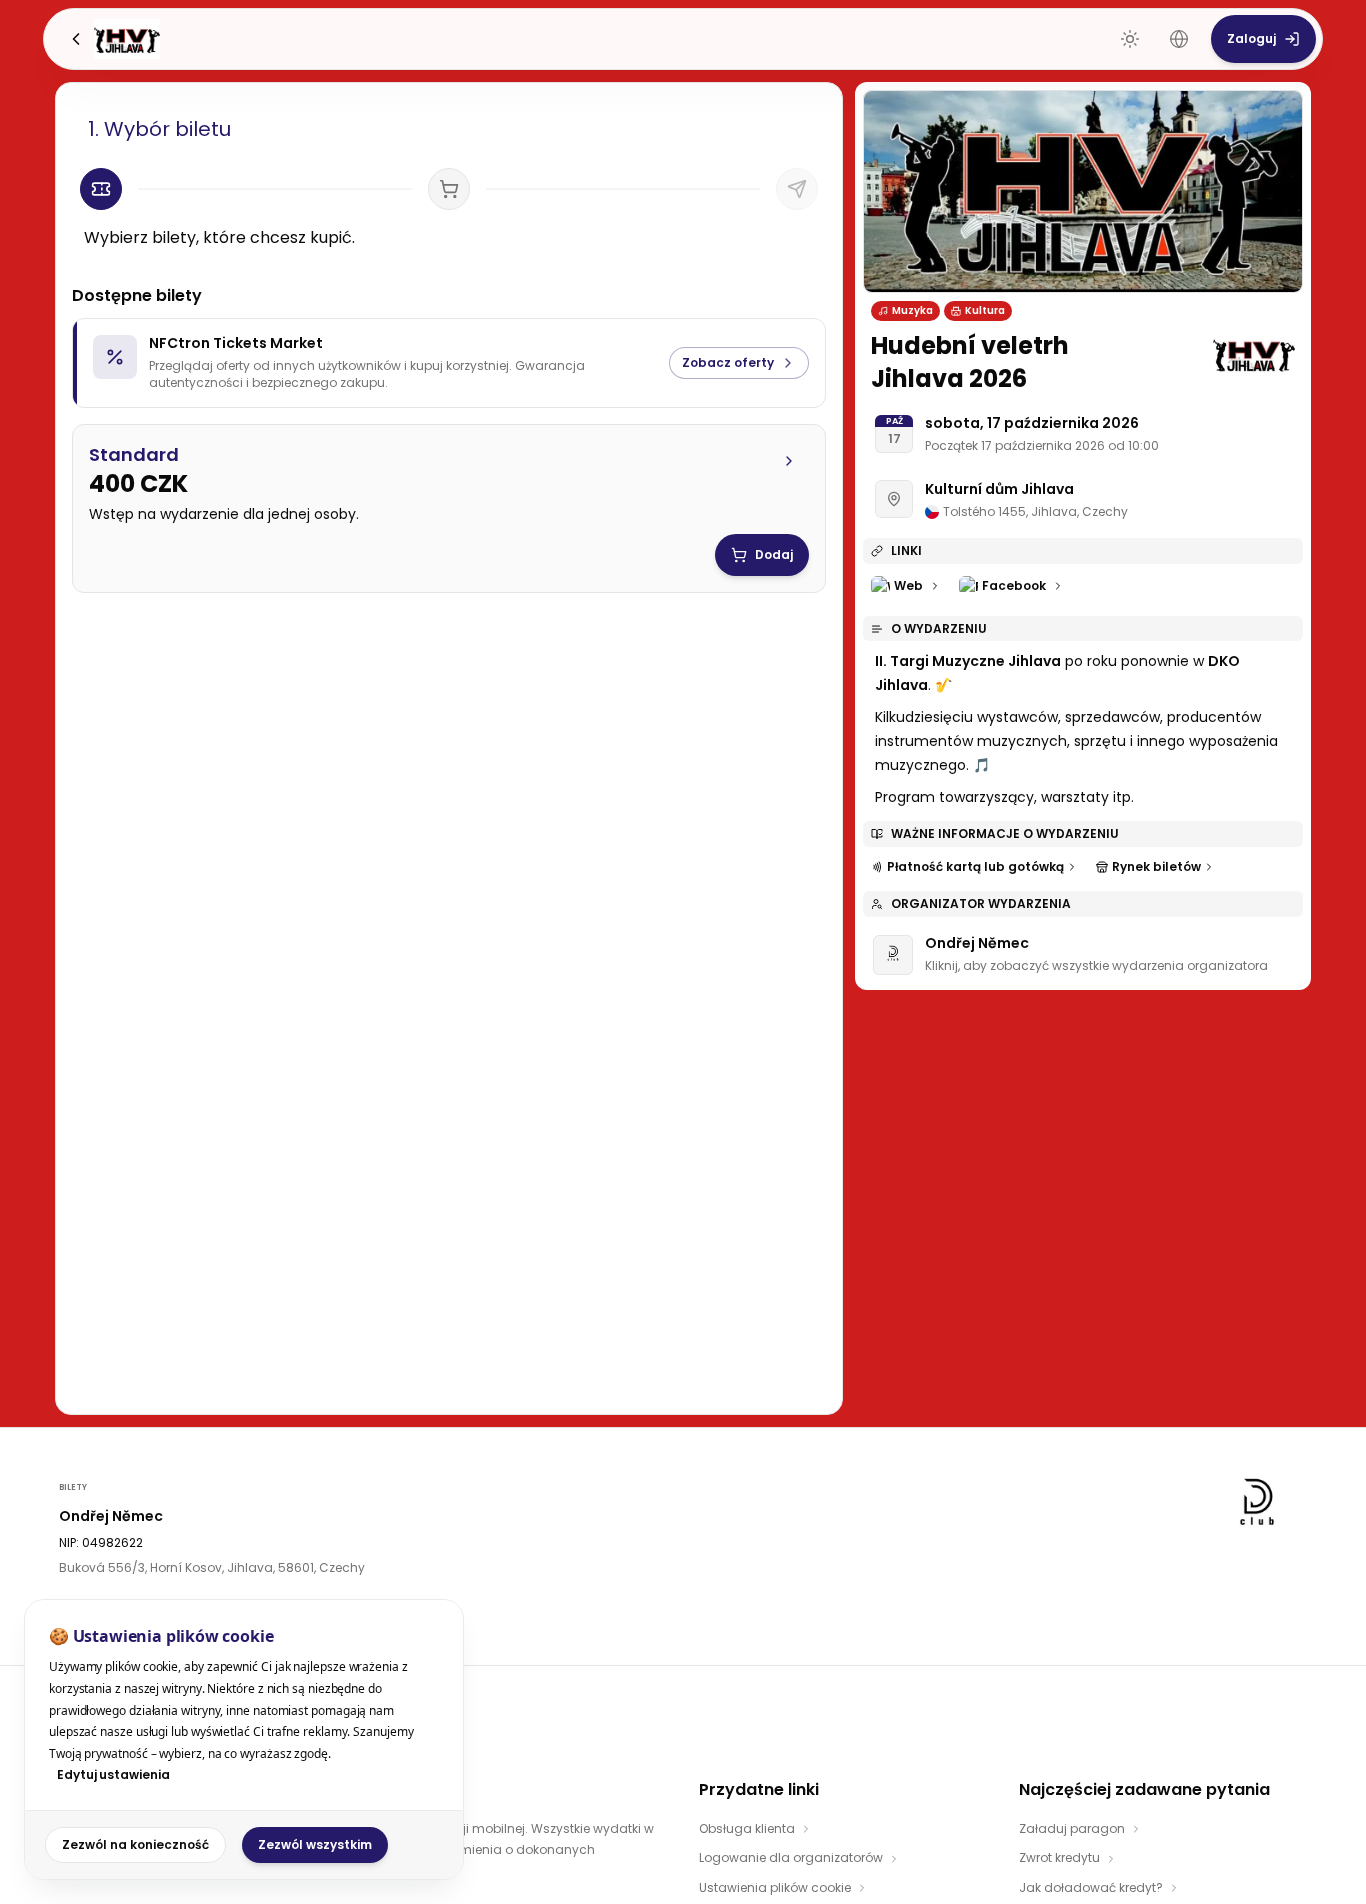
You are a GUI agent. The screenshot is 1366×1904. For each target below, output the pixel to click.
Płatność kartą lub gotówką (975, 866)
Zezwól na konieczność (135, 1844)
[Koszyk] (449, 189)
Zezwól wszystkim (315, 1844)
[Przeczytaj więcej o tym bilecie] (789, 461)
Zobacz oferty (728, 362)
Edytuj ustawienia (113, 1774)
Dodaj (774, 554)
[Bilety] (101, 189)
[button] (449, 483)
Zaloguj (1251, 38)
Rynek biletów (1156, 866)
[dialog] (244, 1739)
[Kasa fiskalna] (797, 189)
